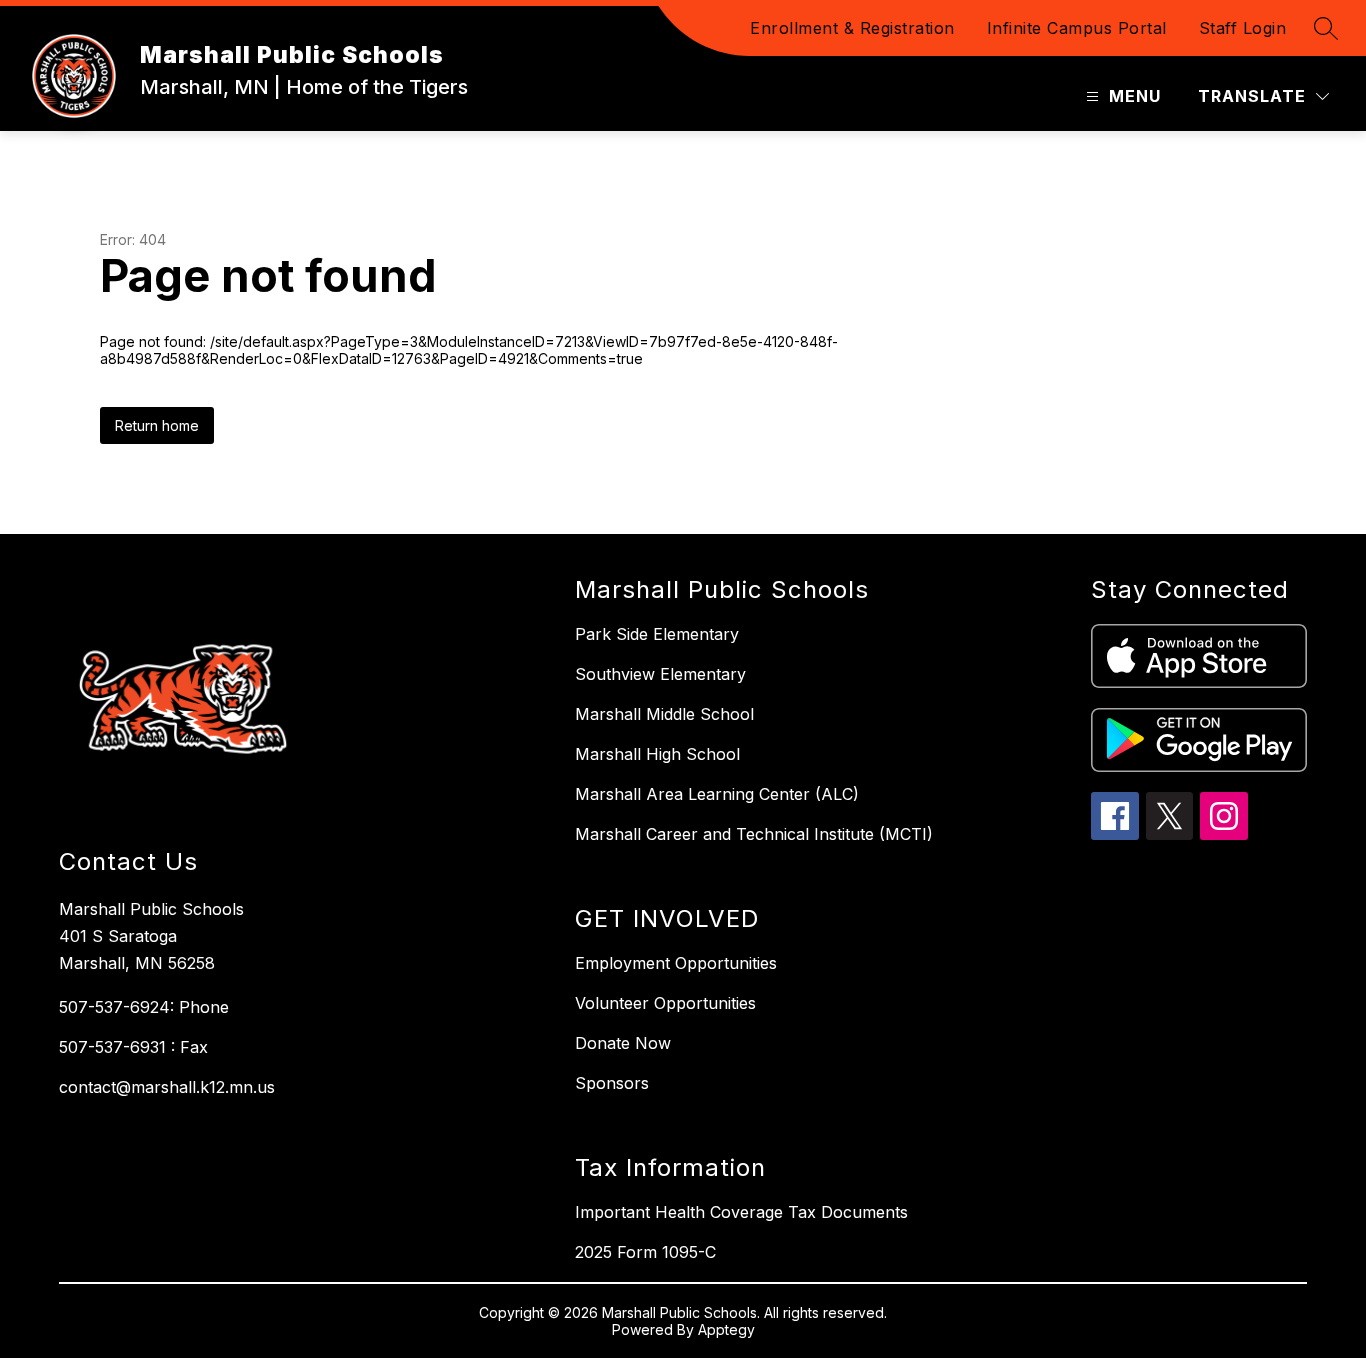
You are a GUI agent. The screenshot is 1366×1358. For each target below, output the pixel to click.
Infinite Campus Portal (1077, 28)
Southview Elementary (660, 674)
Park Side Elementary (657, 634)
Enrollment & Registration (852, 28)
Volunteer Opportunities (665, 1003)
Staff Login (1243, 28)
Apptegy (726, 1329)
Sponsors (612, 1083)
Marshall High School (657, 754)
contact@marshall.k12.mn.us (167, 1087)
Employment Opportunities (676, 963)
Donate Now (623, 1043)
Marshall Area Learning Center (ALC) (717, 794)
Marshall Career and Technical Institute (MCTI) (754, 834)
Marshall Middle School (664, 714)
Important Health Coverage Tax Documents (741, 1212)
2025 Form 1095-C (645, 1252)
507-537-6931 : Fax (133, 1047)
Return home (157, 425)
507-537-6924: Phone (144, 1007)
